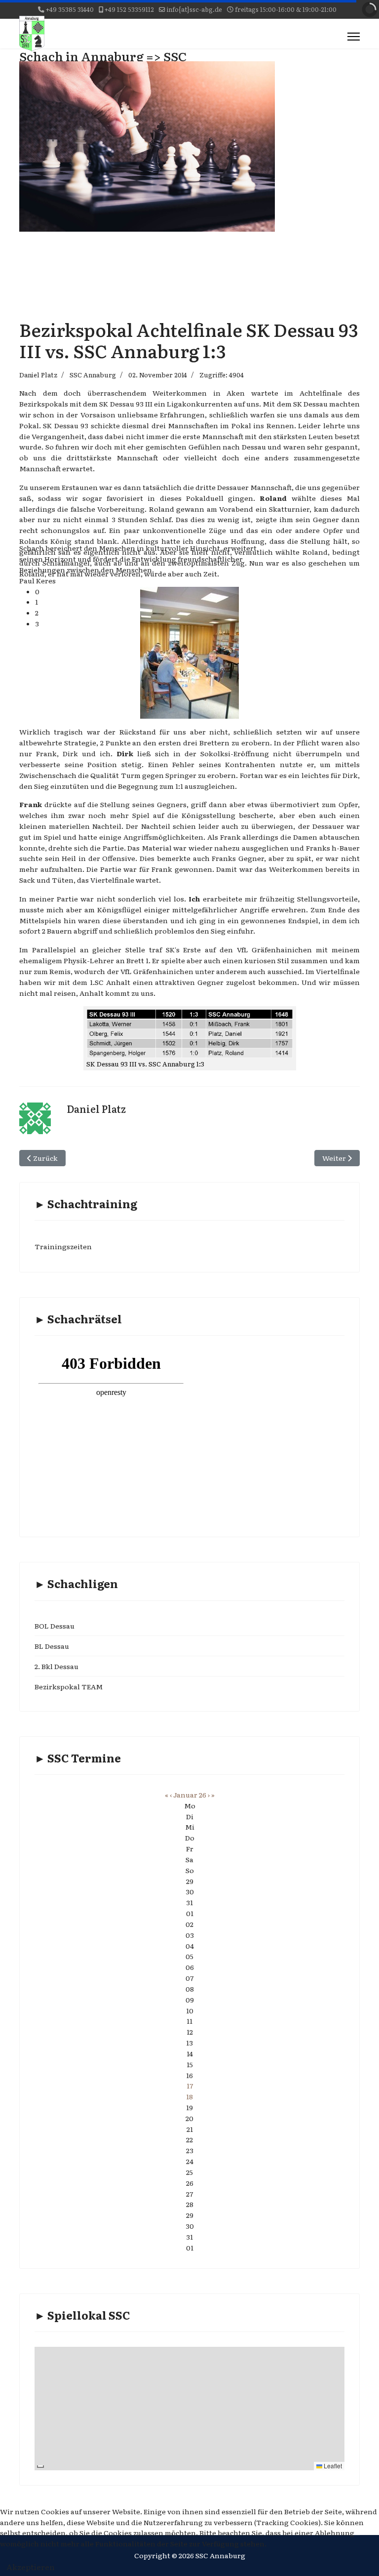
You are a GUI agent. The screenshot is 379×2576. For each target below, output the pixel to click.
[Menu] (354, 37)
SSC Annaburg (93, 375)
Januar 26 (190, 1795)
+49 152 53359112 (129, 9)
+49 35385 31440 (70, 9)
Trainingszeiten (63, 1246)
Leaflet (332, 2466)
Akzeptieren (31, 2567)
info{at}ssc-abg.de (194, 9)
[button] (155, 592)
